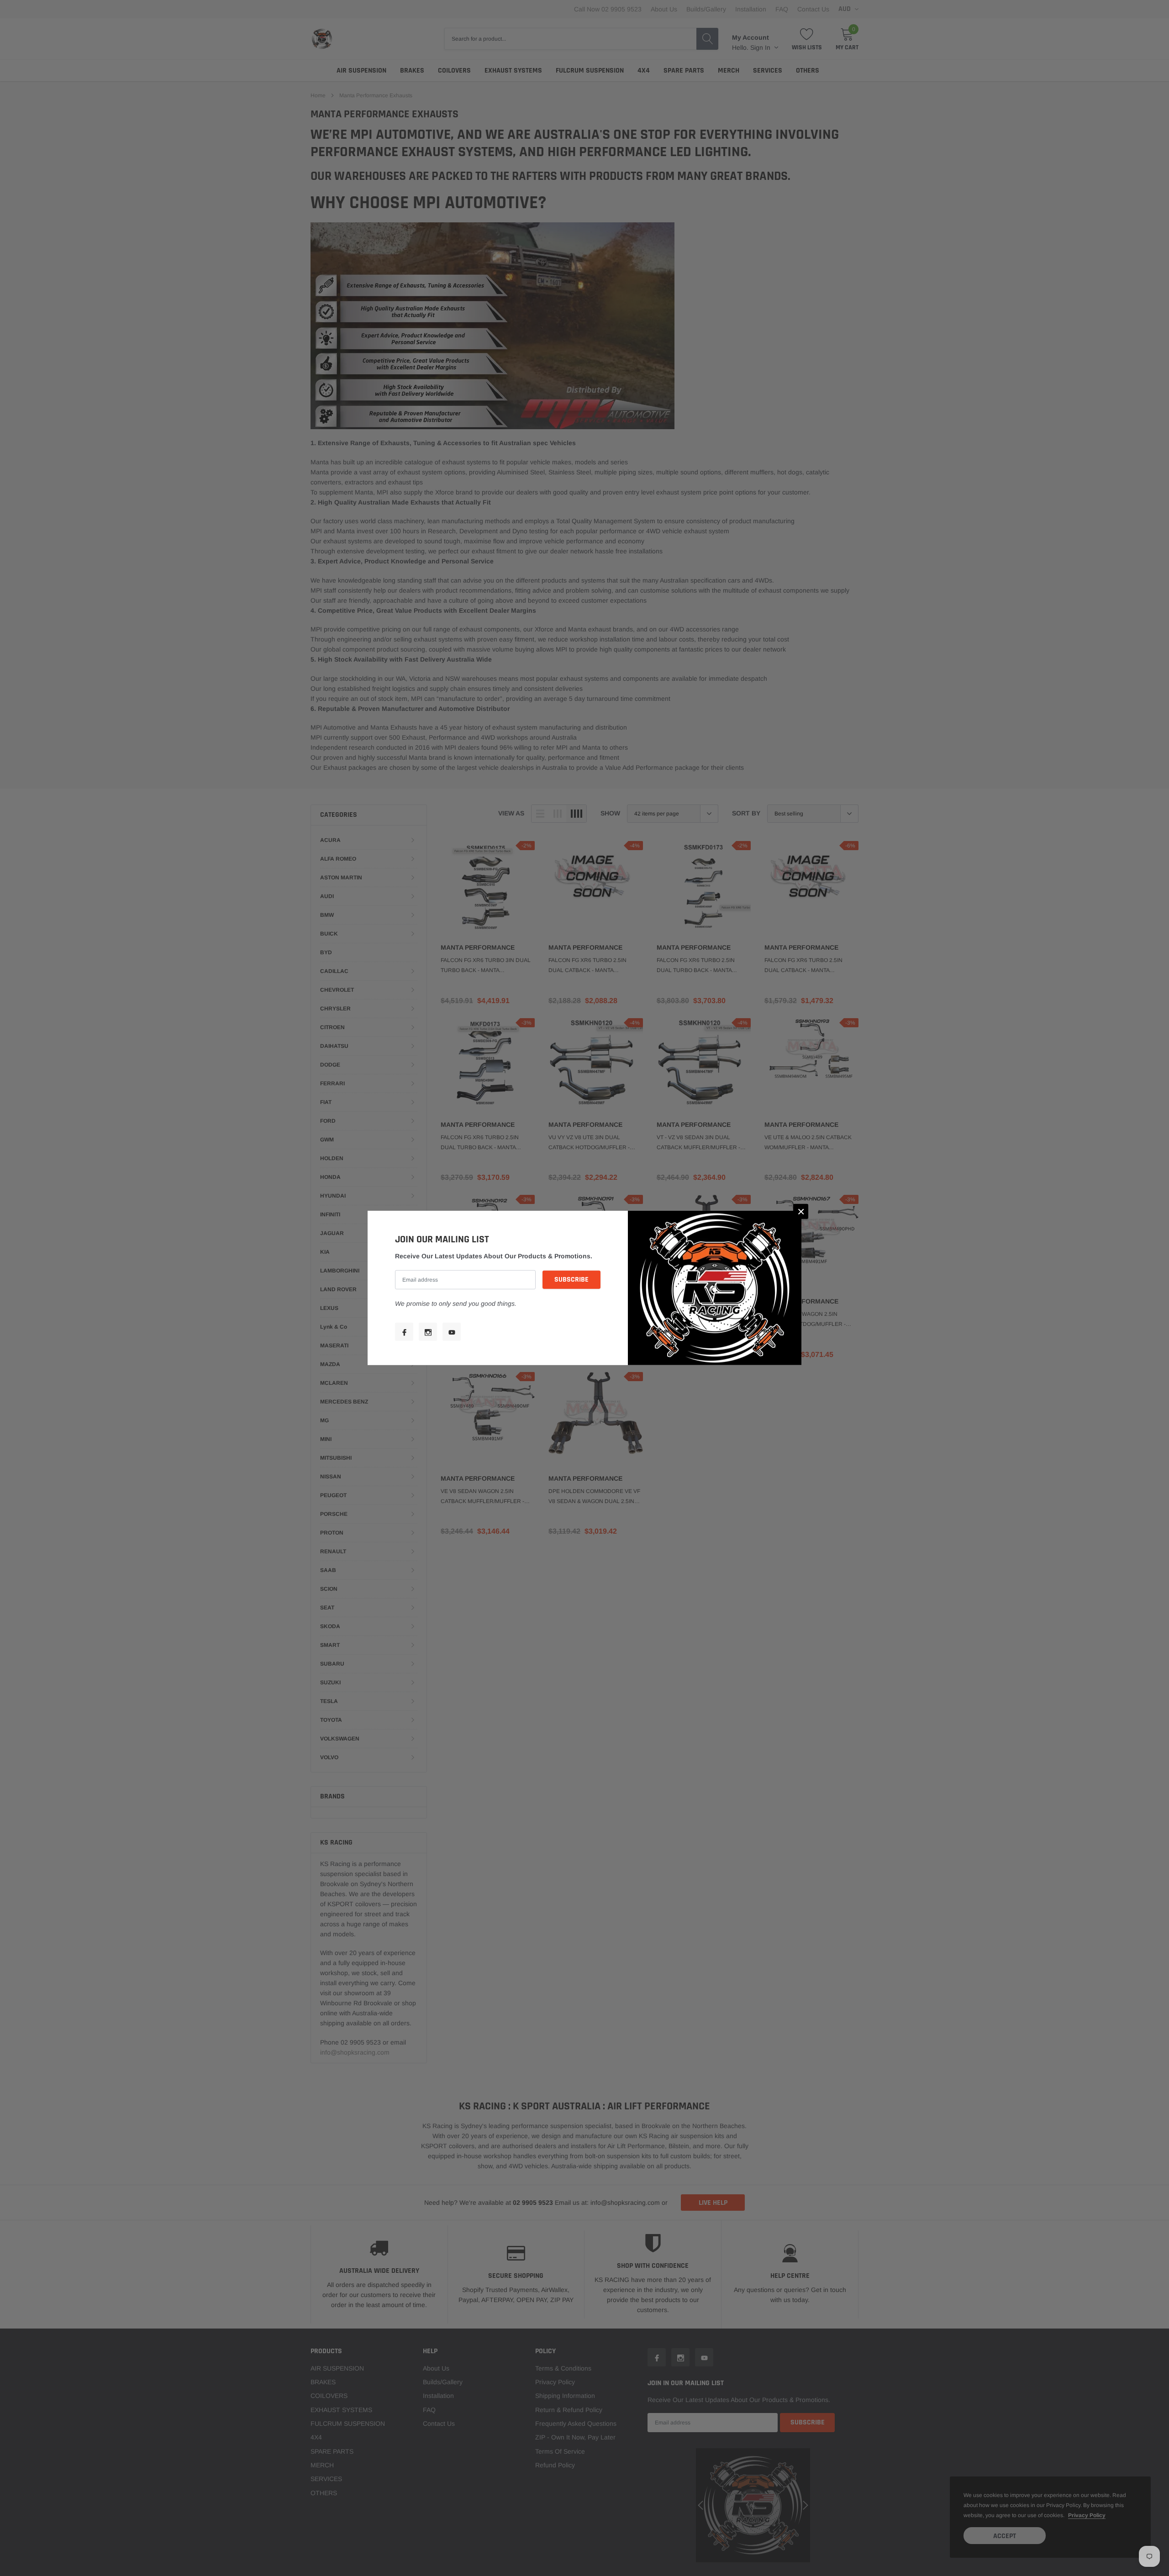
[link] (404, 1332)
